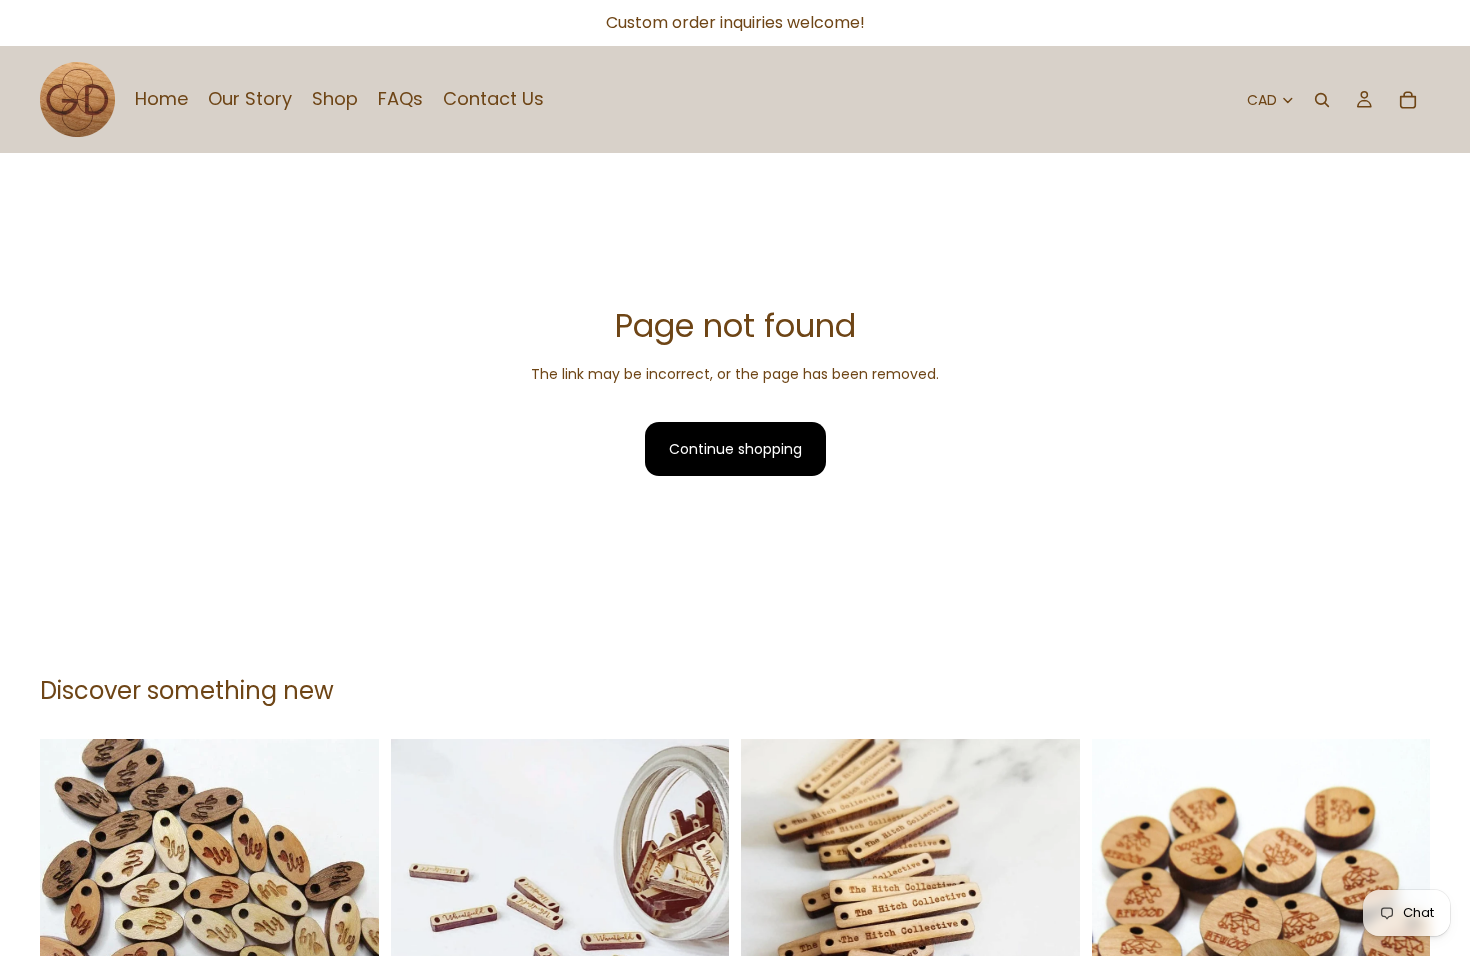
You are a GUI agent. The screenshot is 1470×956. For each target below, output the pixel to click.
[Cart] (1408, 100)
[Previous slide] (70, 909)
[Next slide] (349, 909)
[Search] (1322, 100)
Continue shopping (735, 449)
